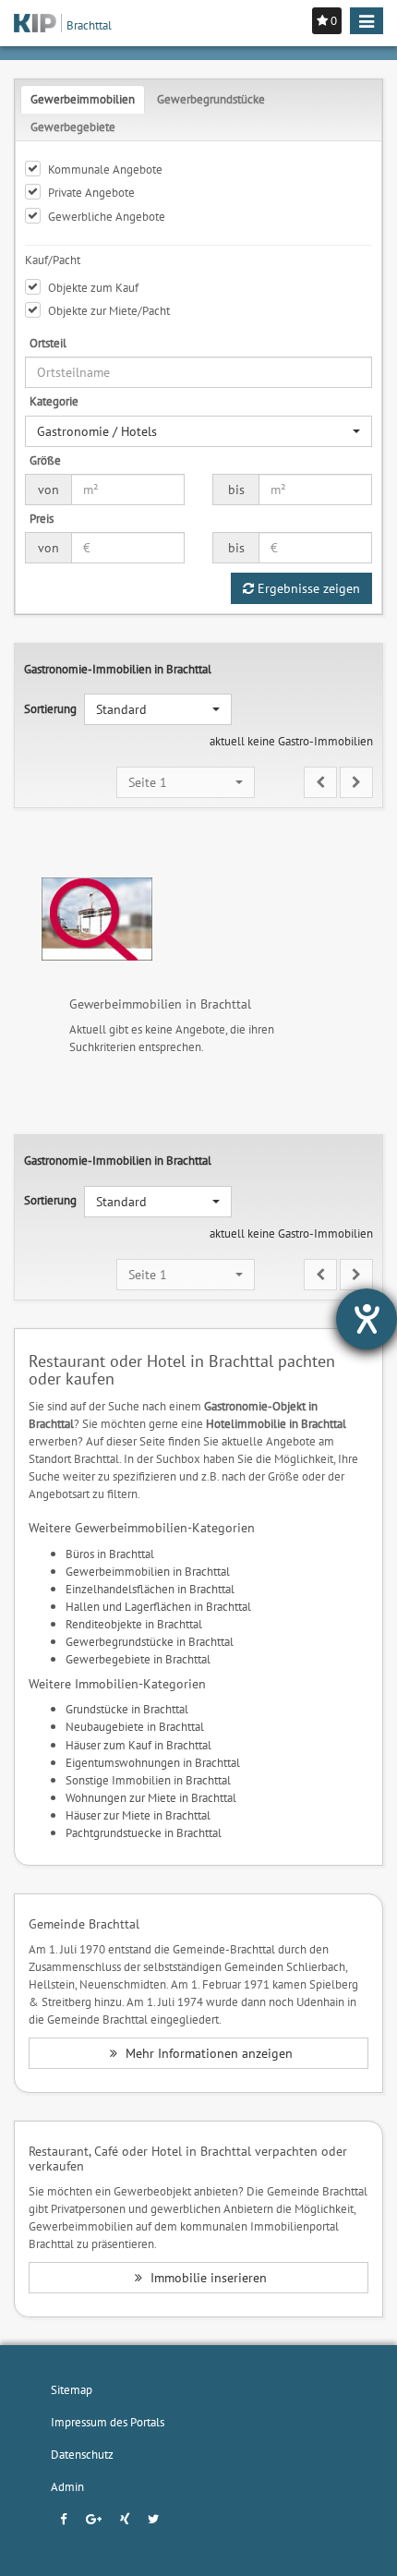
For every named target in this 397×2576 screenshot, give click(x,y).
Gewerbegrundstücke (211, 99)
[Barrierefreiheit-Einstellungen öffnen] (367, 1319)
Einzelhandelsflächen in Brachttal (150, 1589)
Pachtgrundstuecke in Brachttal (144, 1832)
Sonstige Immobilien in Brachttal (148, 1780)
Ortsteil (48, 343)
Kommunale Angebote (105, 169)
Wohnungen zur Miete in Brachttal (151, 1797)
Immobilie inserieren (207, 2278)
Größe (45, 460)
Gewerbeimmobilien (83, 99)
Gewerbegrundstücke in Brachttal (150, 1641)
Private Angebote (91, 192)
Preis (42, 518)
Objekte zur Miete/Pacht (109, 310)
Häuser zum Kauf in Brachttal (138, 1745)
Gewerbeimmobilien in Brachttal (148, 1571)
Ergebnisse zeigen (307, 588)
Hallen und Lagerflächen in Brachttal (158, 1606)
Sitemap (72, 2389)
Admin (67, 2486)
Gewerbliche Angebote (107, 216)
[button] (198, 431)
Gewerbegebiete (73, 127)
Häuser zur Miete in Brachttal (138, 1815)
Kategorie (54, 401)
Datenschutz (82, 2454)
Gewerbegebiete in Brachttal (138, 1659)
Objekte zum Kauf (93, 287)
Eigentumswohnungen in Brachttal (153, 1762)
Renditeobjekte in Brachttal (134, 1624)
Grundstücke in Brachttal (127, 1709)
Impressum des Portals (108, 2422)
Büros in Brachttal (110, 1554)
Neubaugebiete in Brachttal (135, 1726)
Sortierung (50, 708)
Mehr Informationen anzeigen (207, 2053)
